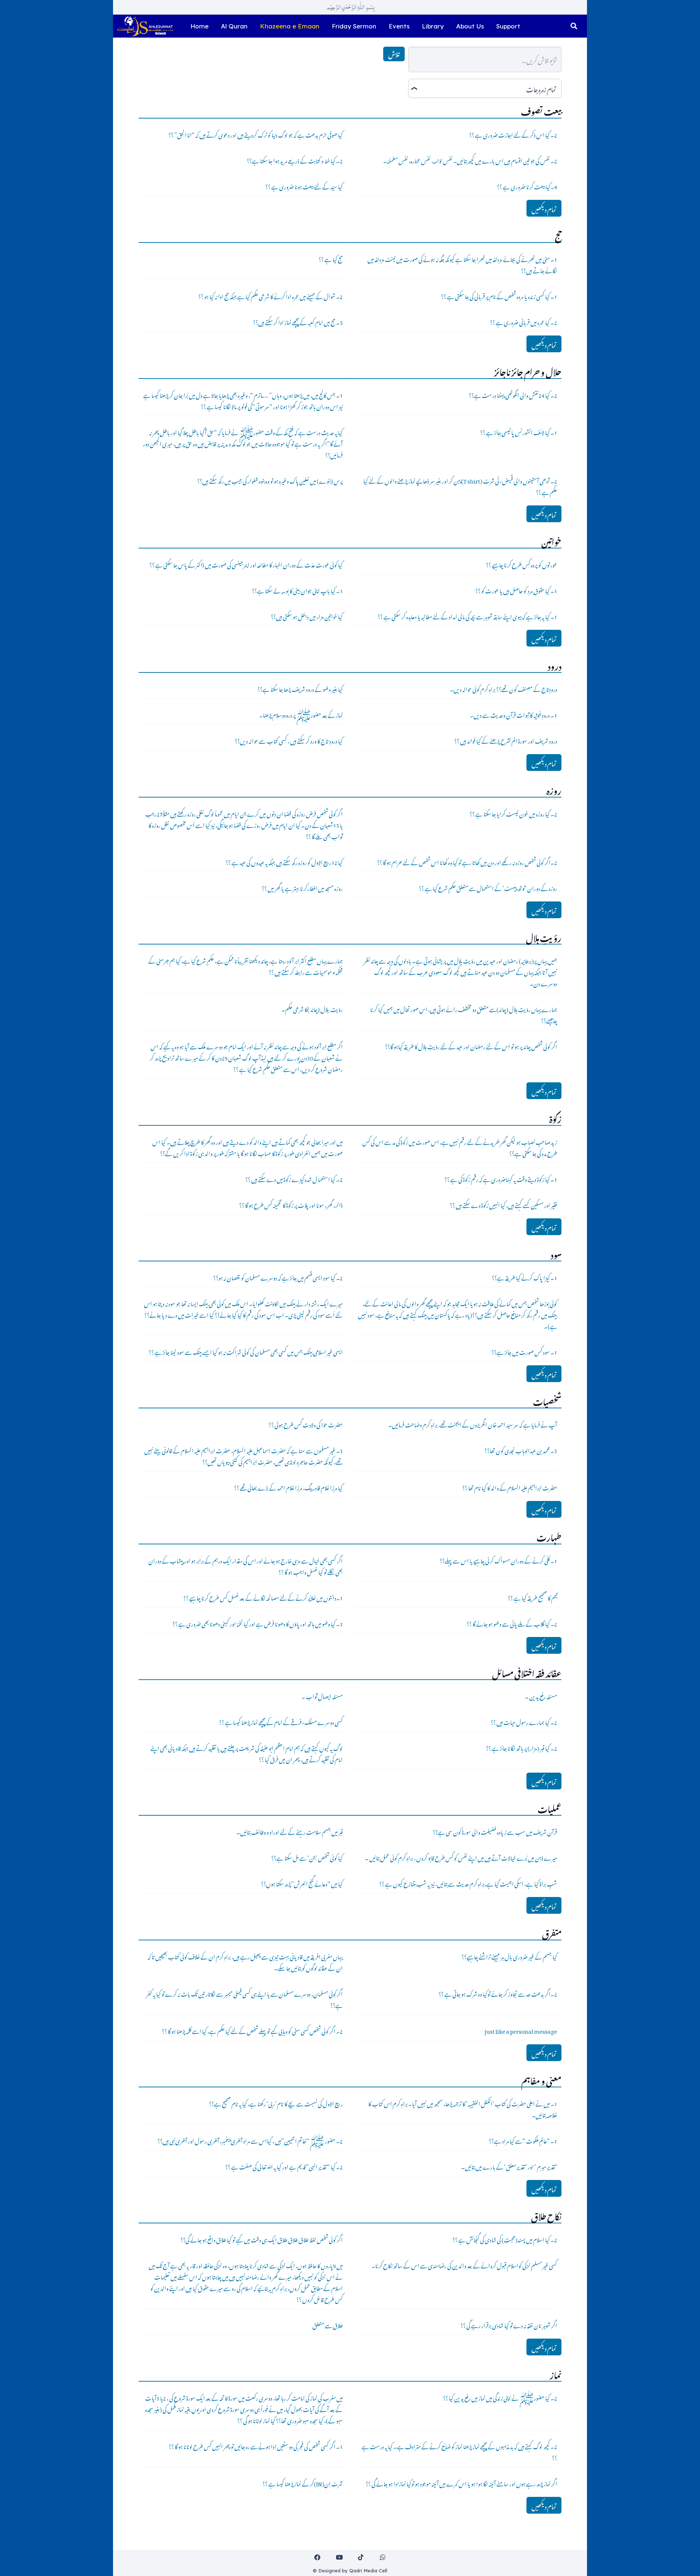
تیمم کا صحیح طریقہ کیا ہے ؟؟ (532, 1597)
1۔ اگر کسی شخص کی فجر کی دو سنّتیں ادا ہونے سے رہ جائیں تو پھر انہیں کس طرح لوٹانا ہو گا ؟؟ (256, 2445)
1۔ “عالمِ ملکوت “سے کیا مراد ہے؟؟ (523, 2140)
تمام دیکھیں (544, 208)
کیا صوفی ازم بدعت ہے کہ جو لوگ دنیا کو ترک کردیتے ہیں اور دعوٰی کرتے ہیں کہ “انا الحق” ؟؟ (256, 134)
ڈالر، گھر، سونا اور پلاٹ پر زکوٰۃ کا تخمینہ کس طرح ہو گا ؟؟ (291, 1204)
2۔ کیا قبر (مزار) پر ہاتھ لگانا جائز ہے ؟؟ (522, 1747)
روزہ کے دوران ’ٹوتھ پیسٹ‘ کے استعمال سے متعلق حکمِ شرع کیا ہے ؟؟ (488, 887)
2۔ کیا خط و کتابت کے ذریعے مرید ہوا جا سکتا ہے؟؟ (295, 160)
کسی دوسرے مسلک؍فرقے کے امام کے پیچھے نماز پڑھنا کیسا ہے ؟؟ (281, 1721)
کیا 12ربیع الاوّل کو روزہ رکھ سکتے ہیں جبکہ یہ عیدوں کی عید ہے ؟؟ (284, 861)
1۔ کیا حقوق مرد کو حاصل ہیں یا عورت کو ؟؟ (516, 590)
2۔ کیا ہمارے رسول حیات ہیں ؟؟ (524, 1721)
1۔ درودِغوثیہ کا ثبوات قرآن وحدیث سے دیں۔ (514, 714)
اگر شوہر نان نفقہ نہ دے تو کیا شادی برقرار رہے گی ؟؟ (509, 2324)
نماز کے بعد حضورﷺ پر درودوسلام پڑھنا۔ (301, 714)
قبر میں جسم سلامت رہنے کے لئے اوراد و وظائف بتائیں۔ (290, 1831)
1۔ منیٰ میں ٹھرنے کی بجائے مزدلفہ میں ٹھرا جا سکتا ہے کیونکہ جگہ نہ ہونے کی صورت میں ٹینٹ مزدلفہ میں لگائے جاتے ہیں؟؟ (462, 264)
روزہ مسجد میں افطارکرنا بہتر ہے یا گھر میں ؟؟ (302, 887)
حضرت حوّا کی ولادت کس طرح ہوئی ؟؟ (306, 1424)
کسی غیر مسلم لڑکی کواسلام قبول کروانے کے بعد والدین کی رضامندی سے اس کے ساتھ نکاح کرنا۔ (464, 2265)
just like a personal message (521, 2030)
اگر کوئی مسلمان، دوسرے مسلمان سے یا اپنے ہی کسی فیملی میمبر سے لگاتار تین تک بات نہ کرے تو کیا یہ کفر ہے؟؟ (244, 1999)
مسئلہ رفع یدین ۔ (541, 1695)
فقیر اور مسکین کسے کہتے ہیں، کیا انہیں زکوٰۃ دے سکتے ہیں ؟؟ (503, 1204)
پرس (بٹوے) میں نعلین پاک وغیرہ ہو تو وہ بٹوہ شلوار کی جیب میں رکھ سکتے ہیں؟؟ (270, 480)
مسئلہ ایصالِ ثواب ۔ (322, 1695)
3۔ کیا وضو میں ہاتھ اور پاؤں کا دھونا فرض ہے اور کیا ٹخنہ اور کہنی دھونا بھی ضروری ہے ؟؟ (258, 1623)
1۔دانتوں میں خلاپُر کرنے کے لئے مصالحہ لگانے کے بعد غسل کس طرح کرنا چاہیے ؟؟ (263, 1597)
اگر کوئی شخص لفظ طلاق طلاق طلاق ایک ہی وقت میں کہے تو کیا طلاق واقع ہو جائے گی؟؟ (262, 2239)
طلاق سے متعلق (328, 2324)
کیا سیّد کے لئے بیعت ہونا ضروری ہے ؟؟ (304, 186)
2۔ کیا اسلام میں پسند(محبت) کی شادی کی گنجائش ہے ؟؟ (505, 2239)
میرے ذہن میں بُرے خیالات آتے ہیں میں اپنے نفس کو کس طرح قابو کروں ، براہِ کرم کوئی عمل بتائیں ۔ (461, 1857)
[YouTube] (339, 2558)
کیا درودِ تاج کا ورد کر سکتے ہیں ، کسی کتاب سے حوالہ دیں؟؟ (289, 740)
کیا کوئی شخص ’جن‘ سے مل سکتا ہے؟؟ (307, 1857)
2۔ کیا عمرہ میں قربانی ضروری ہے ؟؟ (524, 321)
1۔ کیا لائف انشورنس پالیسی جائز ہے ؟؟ (519, 431)
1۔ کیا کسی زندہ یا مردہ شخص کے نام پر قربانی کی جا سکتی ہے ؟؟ (499, 295)
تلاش (394, 54)
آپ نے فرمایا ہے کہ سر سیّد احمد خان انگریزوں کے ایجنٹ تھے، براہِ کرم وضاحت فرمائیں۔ (473, 1424)
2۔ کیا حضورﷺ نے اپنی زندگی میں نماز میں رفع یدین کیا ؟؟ (500, 2397)
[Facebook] (318, 2558)
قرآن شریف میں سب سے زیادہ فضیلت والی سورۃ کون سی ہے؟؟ (495, 1831)
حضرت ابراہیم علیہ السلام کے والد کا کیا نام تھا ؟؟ (510, 1487)
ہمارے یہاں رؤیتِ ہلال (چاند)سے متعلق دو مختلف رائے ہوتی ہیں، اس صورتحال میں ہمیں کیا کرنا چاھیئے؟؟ (464, 1014)
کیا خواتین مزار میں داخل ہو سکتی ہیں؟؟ (307, 616)
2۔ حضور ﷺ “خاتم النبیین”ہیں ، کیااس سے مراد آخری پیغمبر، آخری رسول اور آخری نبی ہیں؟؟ (250, 2140)
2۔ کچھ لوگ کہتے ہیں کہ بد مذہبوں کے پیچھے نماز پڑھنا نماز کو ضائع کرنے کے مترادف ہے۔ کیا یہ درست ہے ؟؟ (459, 2451)
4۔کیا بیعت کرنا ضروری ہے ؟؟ (527, 186)
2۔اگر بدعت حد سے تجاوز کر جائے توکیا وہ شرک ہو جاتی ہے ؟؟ (498, 1993)
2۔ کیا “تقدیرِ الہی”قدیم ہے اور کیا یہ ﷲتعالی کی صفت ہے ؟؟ (284, 2166)
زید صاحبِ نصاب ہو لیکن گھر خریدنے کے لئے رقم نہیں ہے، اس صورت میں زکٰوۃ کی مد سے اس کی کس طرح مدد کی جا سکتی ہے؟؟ (460, 1147)
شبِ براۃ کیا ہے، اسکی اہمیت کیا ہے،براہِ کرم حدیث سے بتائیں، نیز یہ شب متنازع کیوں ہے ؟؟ (468, 1883)
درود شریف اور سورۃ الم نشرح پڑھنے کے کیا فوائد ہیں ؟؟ (506, 740)
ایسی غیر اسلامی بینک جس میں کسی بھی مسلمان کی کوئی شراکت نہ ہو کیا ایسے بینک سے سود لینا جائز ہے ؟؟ (246, 1351)
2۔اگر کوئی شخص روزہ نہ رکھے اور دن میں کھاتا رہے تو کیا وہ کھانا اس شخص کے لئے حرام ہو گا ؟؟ (467, 861)
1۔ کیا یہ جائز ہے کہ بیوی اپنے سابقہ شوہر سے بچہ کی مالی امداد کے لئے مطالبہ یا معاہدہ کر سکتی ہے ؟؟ (467, 616)
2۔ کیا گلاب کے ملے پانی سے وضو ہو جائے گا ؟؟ (512, 1623)
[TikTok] (361, 2558)
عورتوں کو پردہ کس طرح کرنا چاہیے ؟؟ (522, 564)
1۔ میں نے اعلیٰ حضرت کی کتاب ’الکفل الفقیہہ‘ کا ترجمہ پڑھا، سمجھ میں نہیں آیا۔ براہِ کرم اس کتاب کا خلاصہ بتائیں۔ (463, 2108)
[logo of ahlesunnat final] (145, 26)
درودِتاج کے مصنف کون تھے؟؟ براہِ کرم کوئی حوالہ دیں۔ (503, 688)
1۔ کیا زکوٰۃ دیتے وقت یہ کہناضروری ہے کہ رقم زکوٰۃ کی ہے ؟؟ (501, 1178)
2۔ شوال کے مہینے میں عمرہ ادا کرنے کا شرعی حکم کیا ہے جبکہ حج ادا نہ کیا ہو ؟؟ (271, 295)
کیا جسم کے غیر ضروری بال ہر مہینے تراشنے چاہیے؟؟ (509, 1956)
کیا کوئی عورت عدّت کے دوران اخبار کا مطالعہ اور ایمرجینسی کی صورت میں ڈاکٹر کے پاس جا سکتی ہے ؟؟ (246, 564)
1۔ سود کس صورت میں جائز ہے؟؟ (524, 1351)
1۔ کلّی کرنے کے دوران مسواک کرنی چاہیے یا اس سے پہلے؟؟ (498, 1560)
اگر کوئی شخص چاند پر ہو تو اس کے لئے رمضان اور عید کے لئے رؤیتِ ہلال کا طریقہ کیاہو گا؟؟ (471, 1045)
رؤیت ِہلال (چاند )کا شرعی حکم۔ (312, 1008)
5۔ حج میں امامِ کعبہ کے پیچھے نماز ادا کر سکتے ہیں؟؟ (298, 321)
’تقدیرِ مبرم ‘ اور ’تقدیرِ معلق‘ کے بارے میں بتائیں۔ (509, 2166)
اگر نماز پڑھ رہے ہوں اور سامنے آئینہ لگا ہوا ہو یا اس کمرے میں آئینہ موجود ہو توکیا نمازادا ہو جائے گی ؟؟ (461, 2483)
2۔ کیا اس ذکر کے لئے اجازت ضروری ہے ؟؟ (513, 134)
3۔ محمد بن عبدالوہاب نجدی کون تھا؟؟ (521, 1450)
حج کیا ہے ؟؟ (331, 258)
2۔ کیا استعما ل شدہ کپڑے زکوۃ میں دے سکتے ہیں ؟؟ (294, 1178)
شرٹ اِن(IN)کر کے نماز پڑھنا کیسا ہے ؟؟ (303, 2483)
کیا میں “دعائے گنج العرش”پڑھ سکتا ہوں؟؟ (302, 1883)
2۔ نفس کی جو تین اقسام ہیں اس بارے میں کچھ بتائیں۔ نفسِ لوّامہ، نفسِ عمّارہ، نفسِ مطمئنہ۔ (470, 160)
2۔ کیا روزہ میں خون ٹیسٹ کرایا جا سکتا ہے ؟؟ (513, 813)
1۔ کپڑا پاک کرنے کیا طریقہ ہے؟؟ (524, 1277)
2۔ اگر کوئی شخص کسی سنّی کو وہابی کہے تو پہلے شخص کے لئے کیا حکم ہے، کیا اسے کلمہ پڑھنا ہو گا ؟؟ (252, 2030)
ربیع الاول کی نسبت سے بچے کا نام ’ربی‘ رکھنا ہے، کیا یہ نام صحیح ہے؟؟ (276, 2103)
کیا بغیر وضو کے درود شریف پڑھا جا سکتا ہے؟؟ (300, 688)
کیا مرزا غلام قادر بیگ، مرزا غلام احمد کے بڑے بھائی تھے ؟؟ (288, 1487)
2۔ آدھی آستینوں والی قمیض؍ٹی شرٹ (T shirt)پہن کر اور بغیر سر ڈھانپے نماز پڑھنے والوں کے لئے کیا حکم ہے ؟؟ (460, 486)
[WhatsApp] (383, 2558)
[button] (574, 26)
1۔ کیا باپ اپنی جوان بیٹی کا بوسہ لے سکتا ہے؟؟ (297, 590)
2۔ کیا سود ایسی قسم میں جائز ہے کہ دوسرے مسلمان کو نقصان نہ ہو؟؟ (278, 1277)
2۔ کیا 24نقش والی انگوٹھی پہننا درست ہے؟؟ (513, 394)
